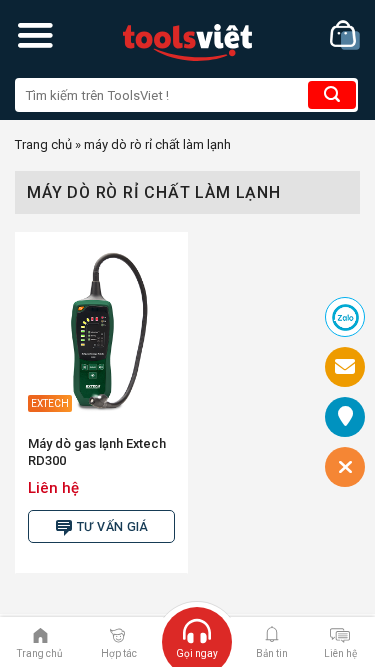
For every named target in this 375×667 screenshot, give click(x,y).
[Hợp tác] (117, 634)
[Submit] (332, 95)
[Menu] (35, 35)
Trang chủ (43, 144)
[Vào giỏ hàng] (345, 35)
